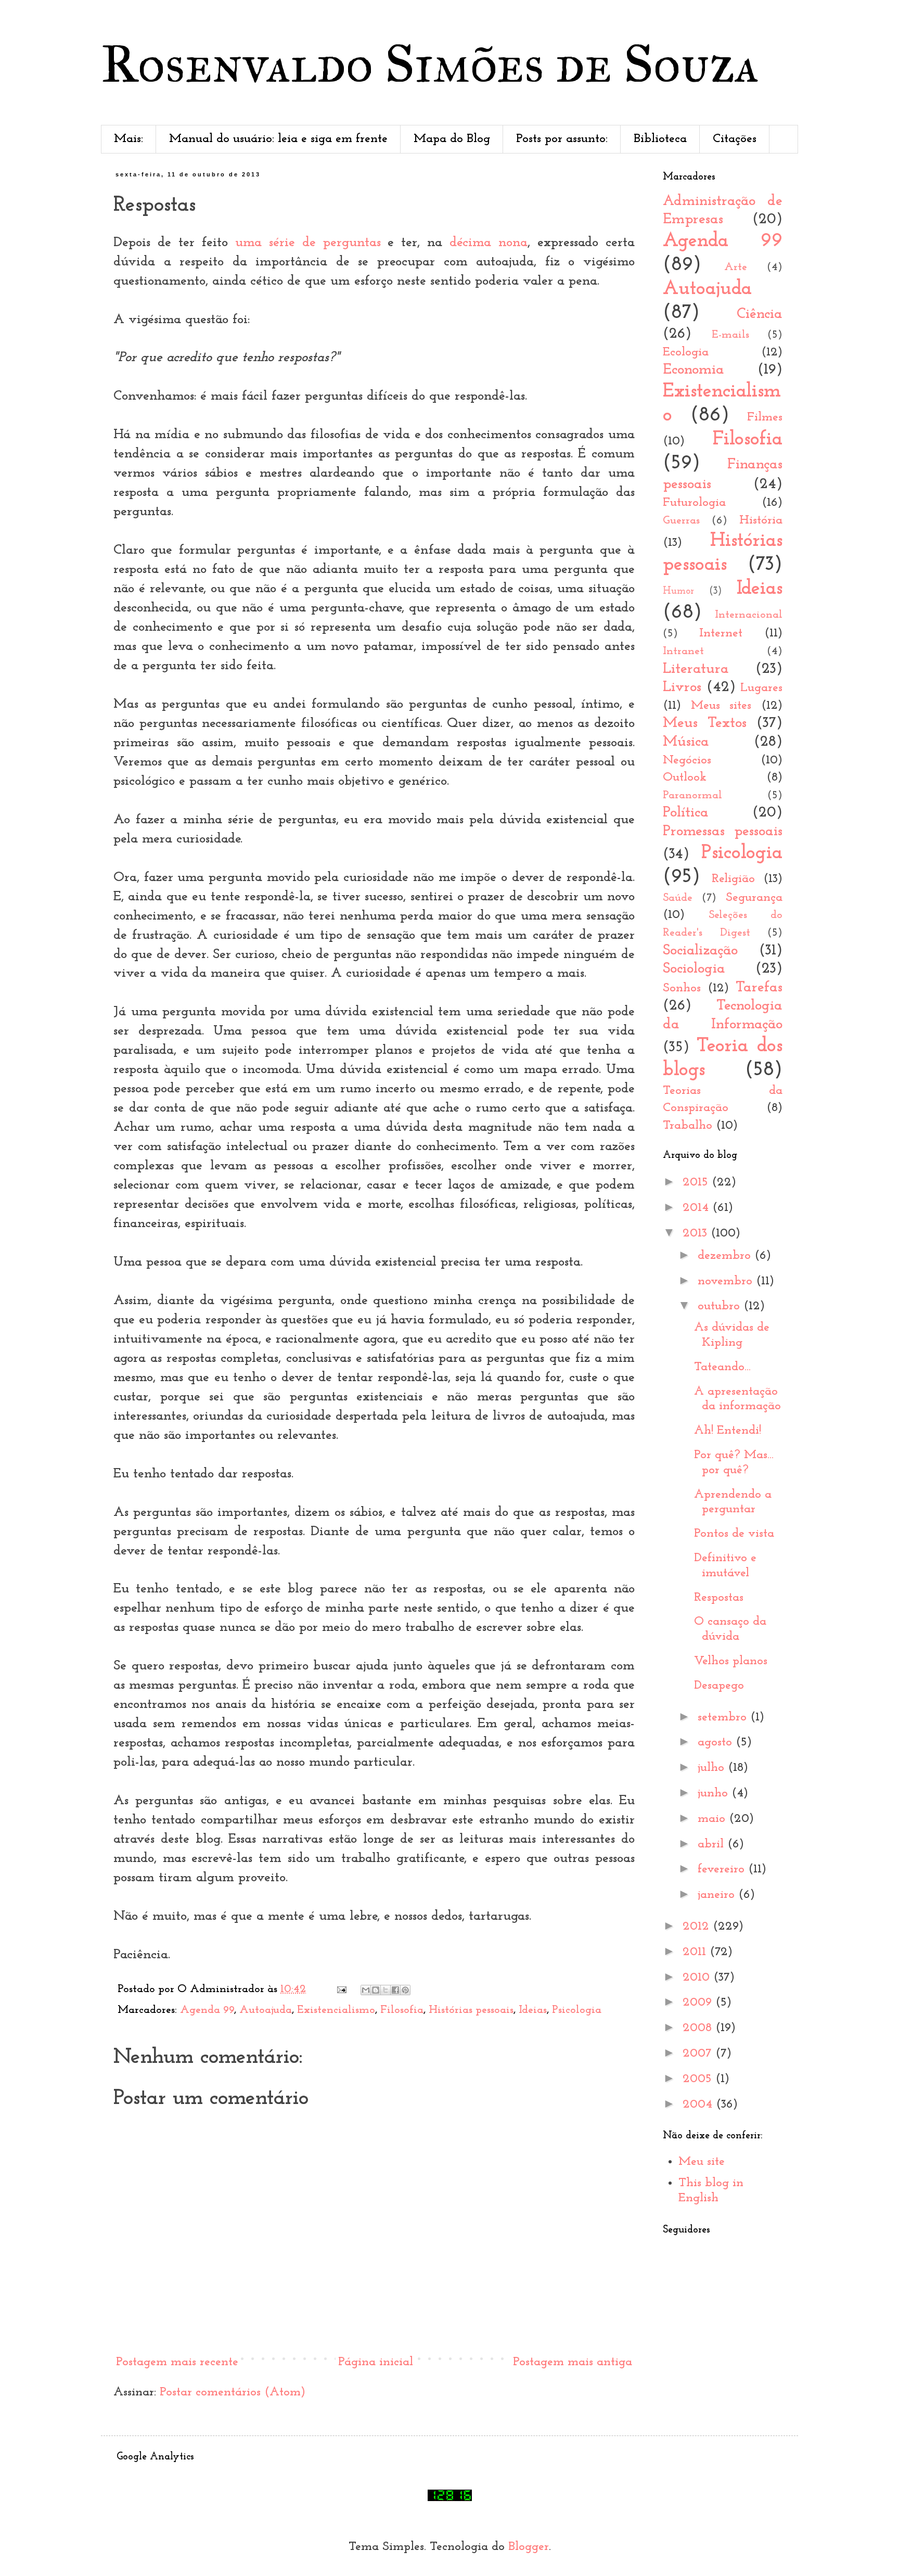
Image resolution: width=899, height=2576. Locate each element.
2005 (699, 2079)
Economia (693, 370)
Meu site (702, 2162)
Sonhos (682, 988)
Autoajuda (266, 2010)
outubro (721, 1306)
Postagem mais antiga (573, 2362)
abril (712, 1844)
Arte (736, 267)
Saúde (678, 898)
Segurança (754, 898)
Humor (678, 591)
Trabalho (688, 1126)
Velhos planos (731, 1661)
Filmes (765, 417)
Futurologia (694, 503)
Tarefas (759, 987)
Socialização (700, 951)
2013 (697, 1233)
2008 (699, 2028)
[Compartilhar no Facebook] (395, 1990)
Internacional (749, 615)
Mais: (129, 139)
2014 (697, 1208)
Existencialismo (336, 2010)
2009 (699, 2003)
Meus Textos (705, 723)
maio (713, 1819)
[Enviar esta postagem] (341, 1989)
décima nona (489, 243)
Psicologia (577, 2010)
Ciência (760, 314)
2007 (699, 2054)
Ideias (533, 2010)
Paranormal (692, 795)
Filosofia (402, 2010)
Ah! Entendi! (728, 1431)
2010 (698, 1978)
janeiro (718, 1895)
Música (686, 742)
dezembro (726, 1256)
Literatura (696, 669)
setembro (724, 1717)
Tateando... (722, 1367)
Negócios (687, 760)
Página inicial (376, 2362)
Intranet (683, 651)
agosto (717, 1742)
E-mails (730, 335)
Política (686, 813)
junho (715, 1793)
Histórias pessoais (471, 2010)
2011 (696, 1952)
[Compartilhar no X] (386, 1990)
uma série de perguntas (308, 243)
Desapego (719, 1686)
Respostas (719, 1598)
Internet (721, 633)
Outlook (685, 777)
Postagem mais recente (177, 2362)
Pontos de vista (734, 1534)
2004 (699, 2105)
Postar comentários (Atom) (233, 2392)
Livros (682, 687)
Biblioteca (660, 139)
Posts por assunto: (562, 139)
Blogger (529, 2547)
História (761, 520)
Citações (735, 139)
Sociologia (694, 969)
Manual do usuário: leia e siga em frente (278, 139)
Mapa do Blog (452, 139)
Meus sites (721, 706)
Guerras (681, 521)
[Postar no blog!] (376, 1990)
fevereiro (723, 1869)
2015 (697, 1182)
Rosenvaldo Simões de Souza (430, 64)
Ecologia (686, 352)
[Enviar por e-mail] (366, 1990)
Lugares (761, 688)
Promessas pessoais (723, 831)
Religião (733, 879)
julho (713, 1768)
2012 (698, 1927)
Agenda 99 (207, 2010)
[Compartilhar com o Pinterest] (405, 1990)
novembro (727, 1281)
